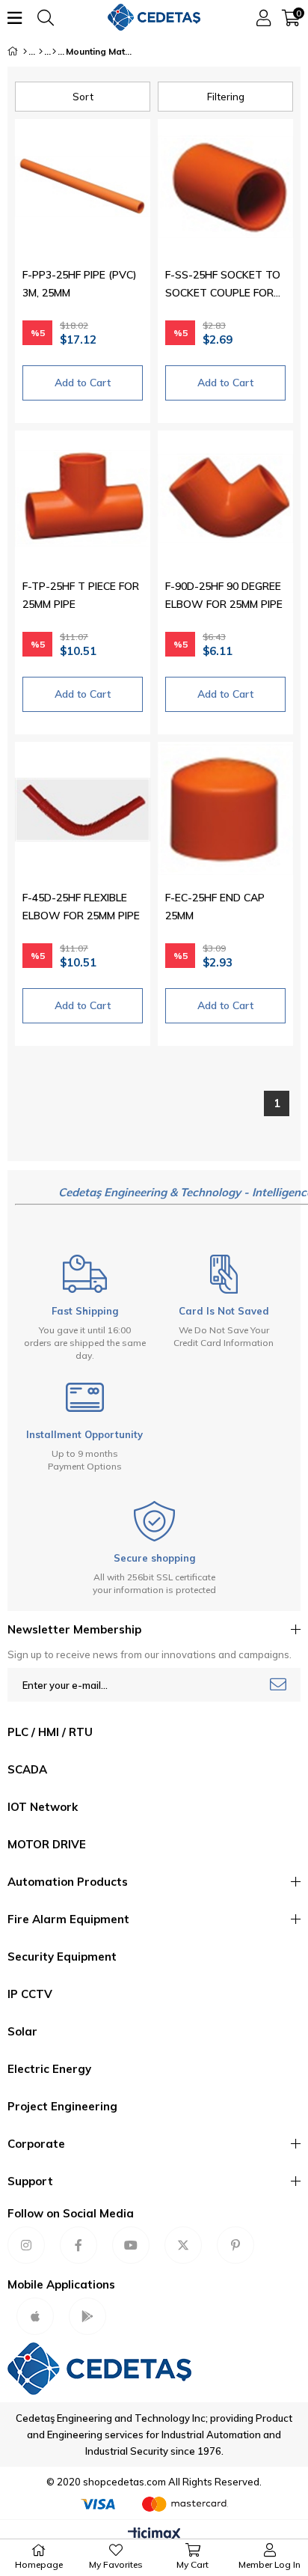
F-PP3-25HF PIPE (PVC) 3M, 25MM (80, 284)
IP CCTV (30, 1994)
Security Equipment (62, 1957)
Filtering (226, 97)
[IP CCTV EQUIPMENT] (41, 52)
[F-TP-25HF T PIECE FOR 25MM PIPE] (83, 498)
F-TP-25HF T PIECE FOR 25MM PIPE (81, 595)
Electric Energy (49, 2069)
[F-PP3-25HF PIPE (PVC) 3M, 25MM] (83, 187)
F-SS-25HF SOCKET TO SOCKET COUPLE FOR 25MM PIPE (223, 285)
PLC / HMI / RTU (50, 1732)
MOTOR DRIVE (47, 1844)
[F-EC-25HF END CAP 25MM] (225, 810)
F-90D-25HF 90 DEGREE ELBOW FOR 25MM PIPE (224, 595)
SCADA (27, 1769)
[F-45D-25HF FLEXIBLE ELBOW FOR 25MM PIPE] (83, 810)
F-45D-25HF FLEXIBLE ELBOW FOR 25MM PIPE (81, 907)
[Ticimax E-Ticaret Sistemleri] (154, 2535)
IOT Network (43, 1807)
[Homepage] (25, 52)
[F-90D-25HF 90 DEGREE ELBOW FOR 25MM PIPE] (225, 498)
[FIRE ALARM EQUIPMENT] (54, 52)
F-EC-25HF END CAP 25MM (215, 907)
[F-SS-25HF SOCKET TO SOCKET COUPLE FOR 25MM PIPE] (225, 187)
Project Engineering (62, 2106)
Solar (22, 2031)
